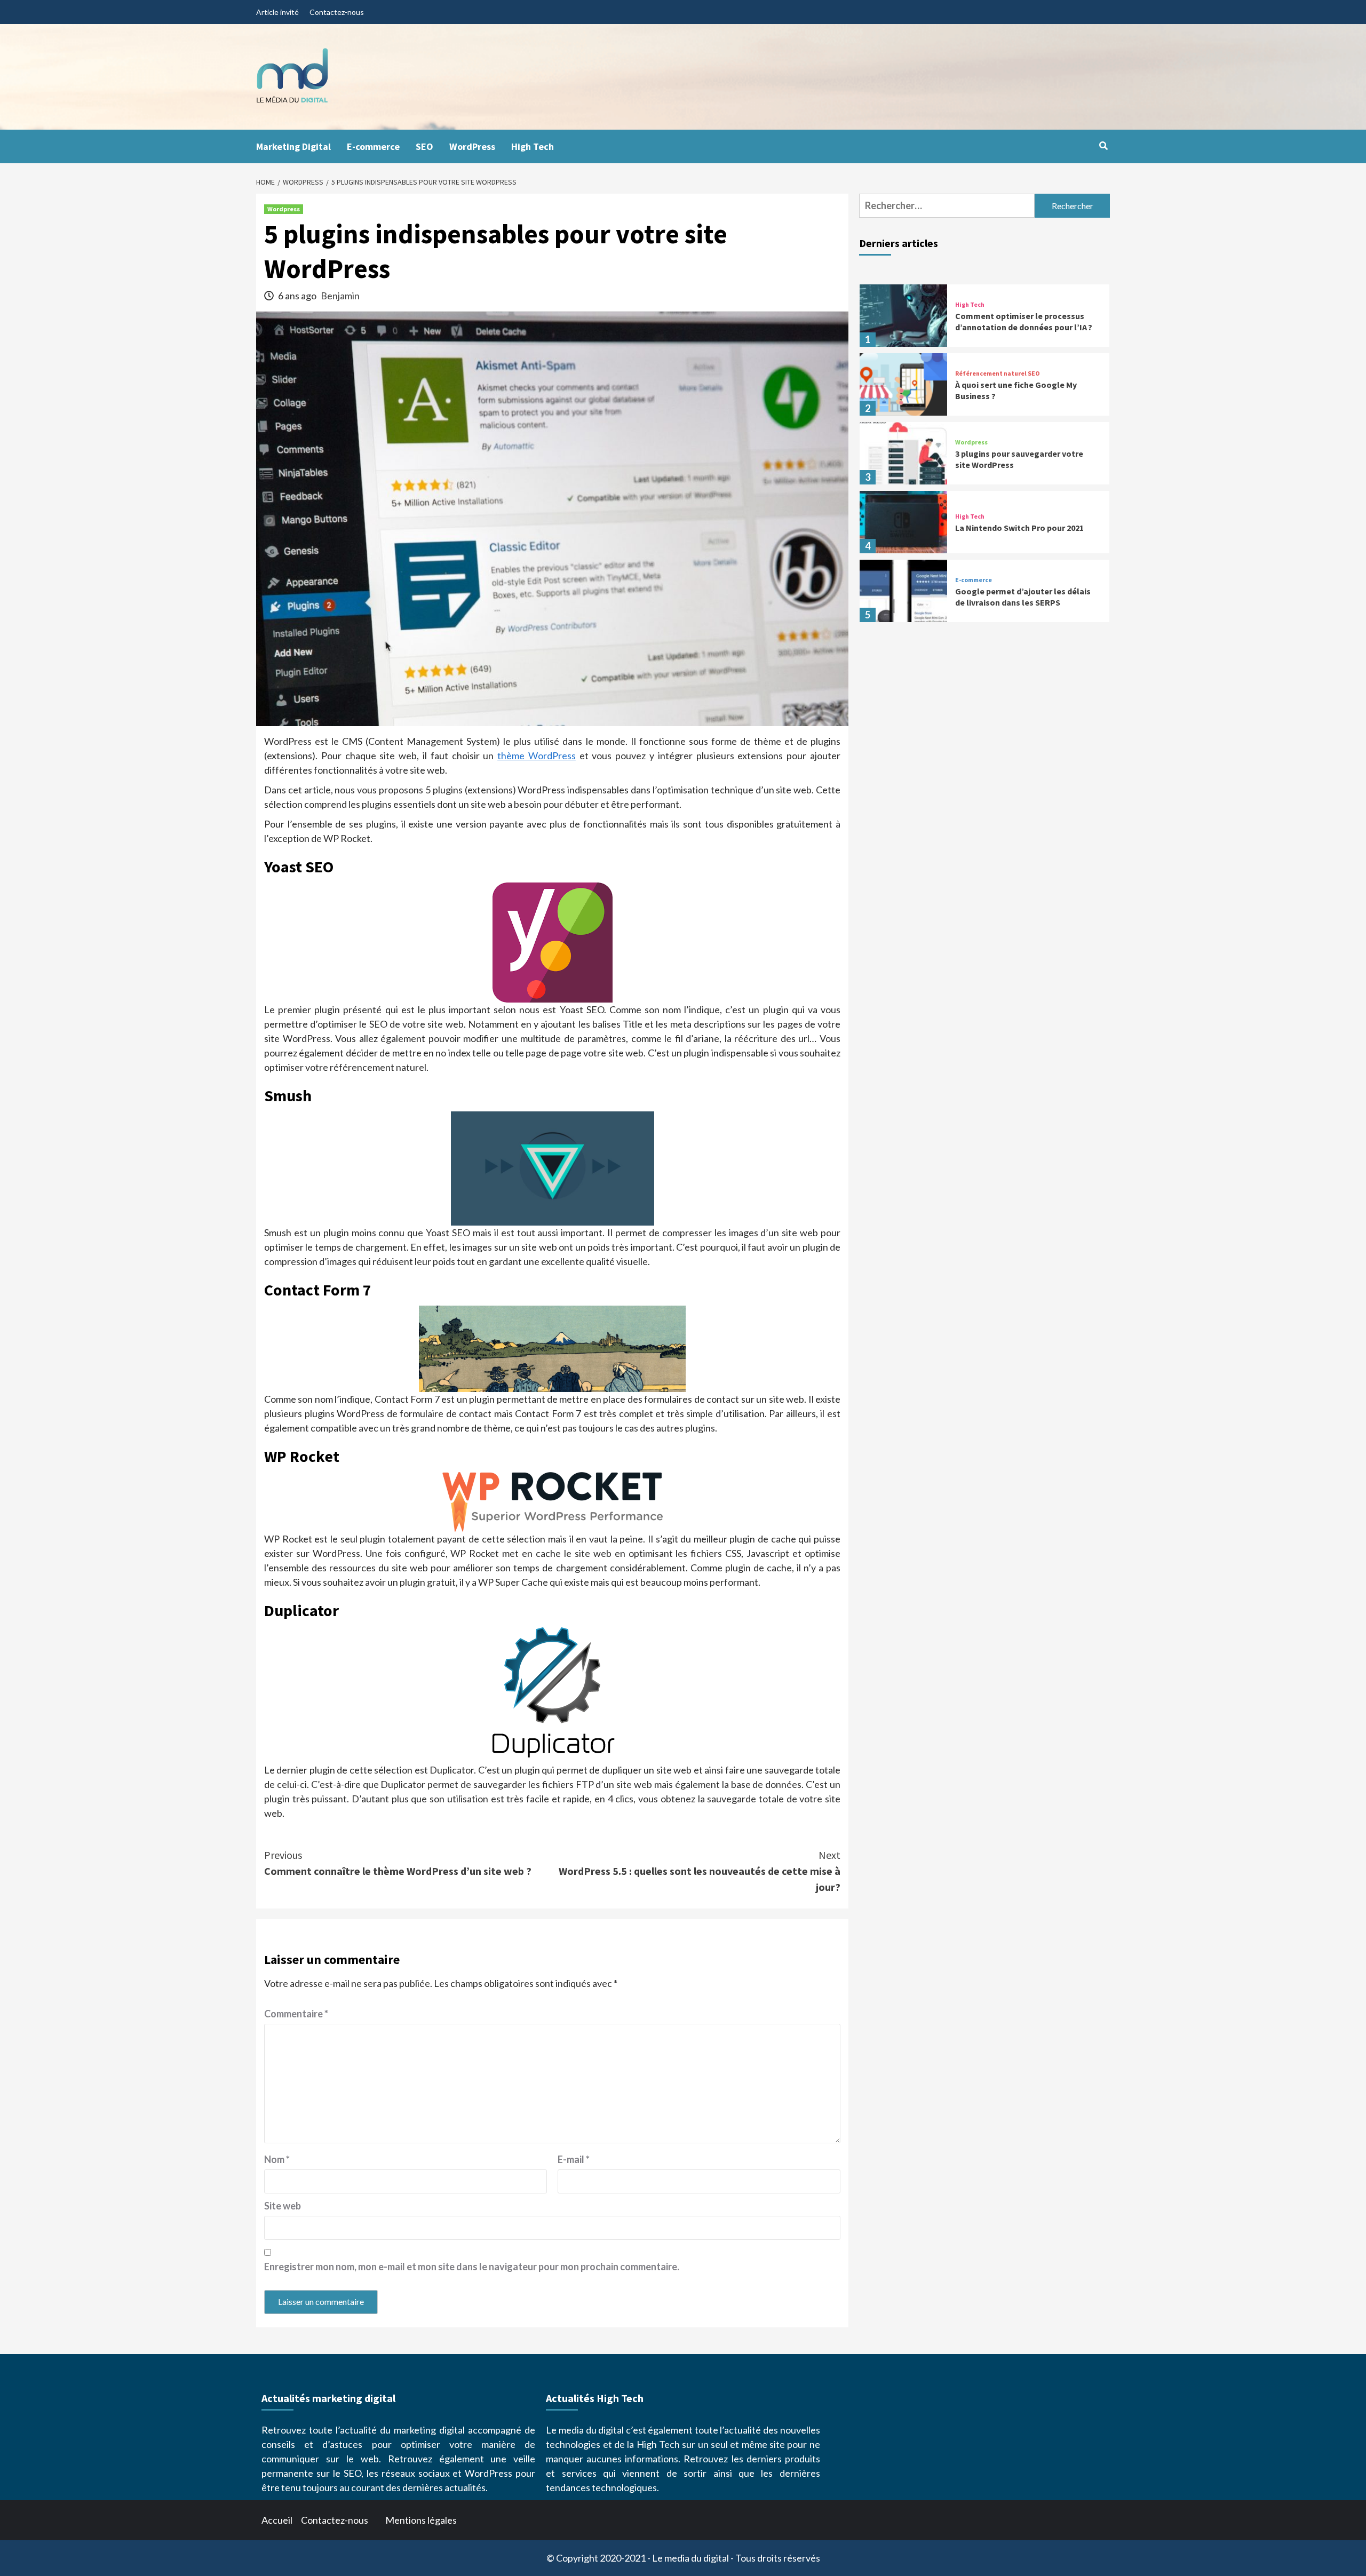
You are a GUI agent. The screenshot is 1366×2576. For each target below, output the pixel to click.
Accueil (277, 2520)
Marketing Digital (293, 146)
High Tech (533, 146)
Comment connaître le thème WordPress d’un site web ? (398, 1863)
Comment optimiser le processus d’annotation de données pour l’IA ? (1024, 321)
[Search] (1103, 146)
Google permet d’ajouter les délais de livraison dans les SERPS (1023, 597)
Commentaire (296, 2014)
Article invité (277, 12)
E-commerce (373, 146)
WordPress (472, 146)
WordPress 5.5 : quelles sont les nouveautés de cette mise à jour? (700, 1871)
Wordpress (284, 209)
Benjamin (340, 296)
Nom (277, 2159)
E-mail (574, 2159)
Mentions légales (421, 2520)
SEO (424, 146)
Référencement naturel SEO (998, 373)
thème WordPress (537, 756)
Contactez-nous (337, 12)
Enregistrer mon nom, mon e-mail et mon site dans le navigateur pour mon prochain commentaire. (472, 2267)
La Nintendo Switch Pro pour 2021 (1019, 528)
